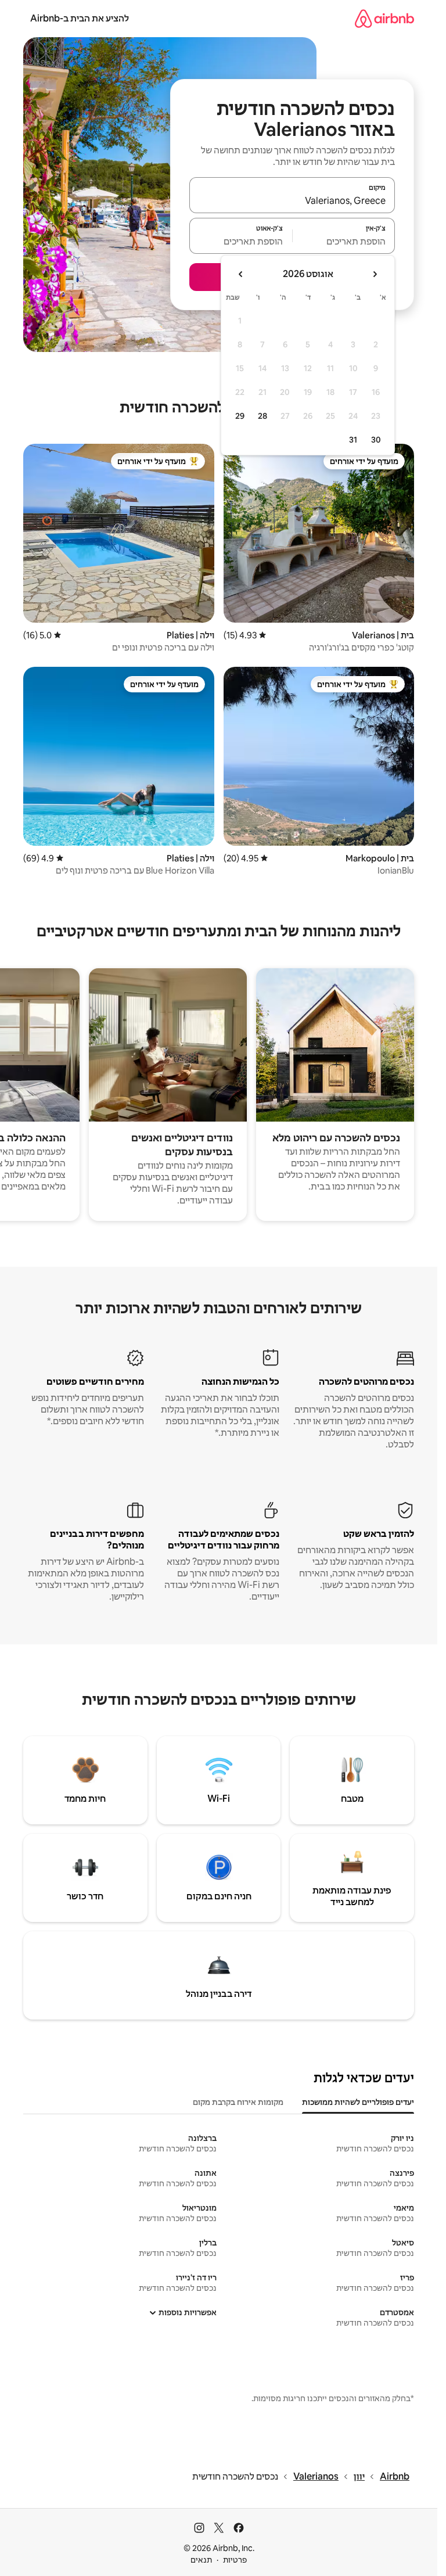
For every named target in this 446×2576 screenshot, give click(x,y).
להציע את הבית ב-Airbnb (80, 18)
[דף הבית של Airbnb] (384, 18)
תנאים (201, 2560)
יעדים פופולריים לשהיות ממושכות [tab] (358, 2102)
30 (376, 440)
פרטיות (235, 2560)
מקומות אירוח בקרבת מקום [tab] (238, 2102)
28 (262, 416)
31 (353, 440)
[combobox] (292, 200)
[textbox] (344, 241)
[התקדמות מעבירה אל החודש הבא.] (241, 274)
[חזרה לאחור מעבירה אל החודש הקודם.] (375, 274)
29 (240, 416)
